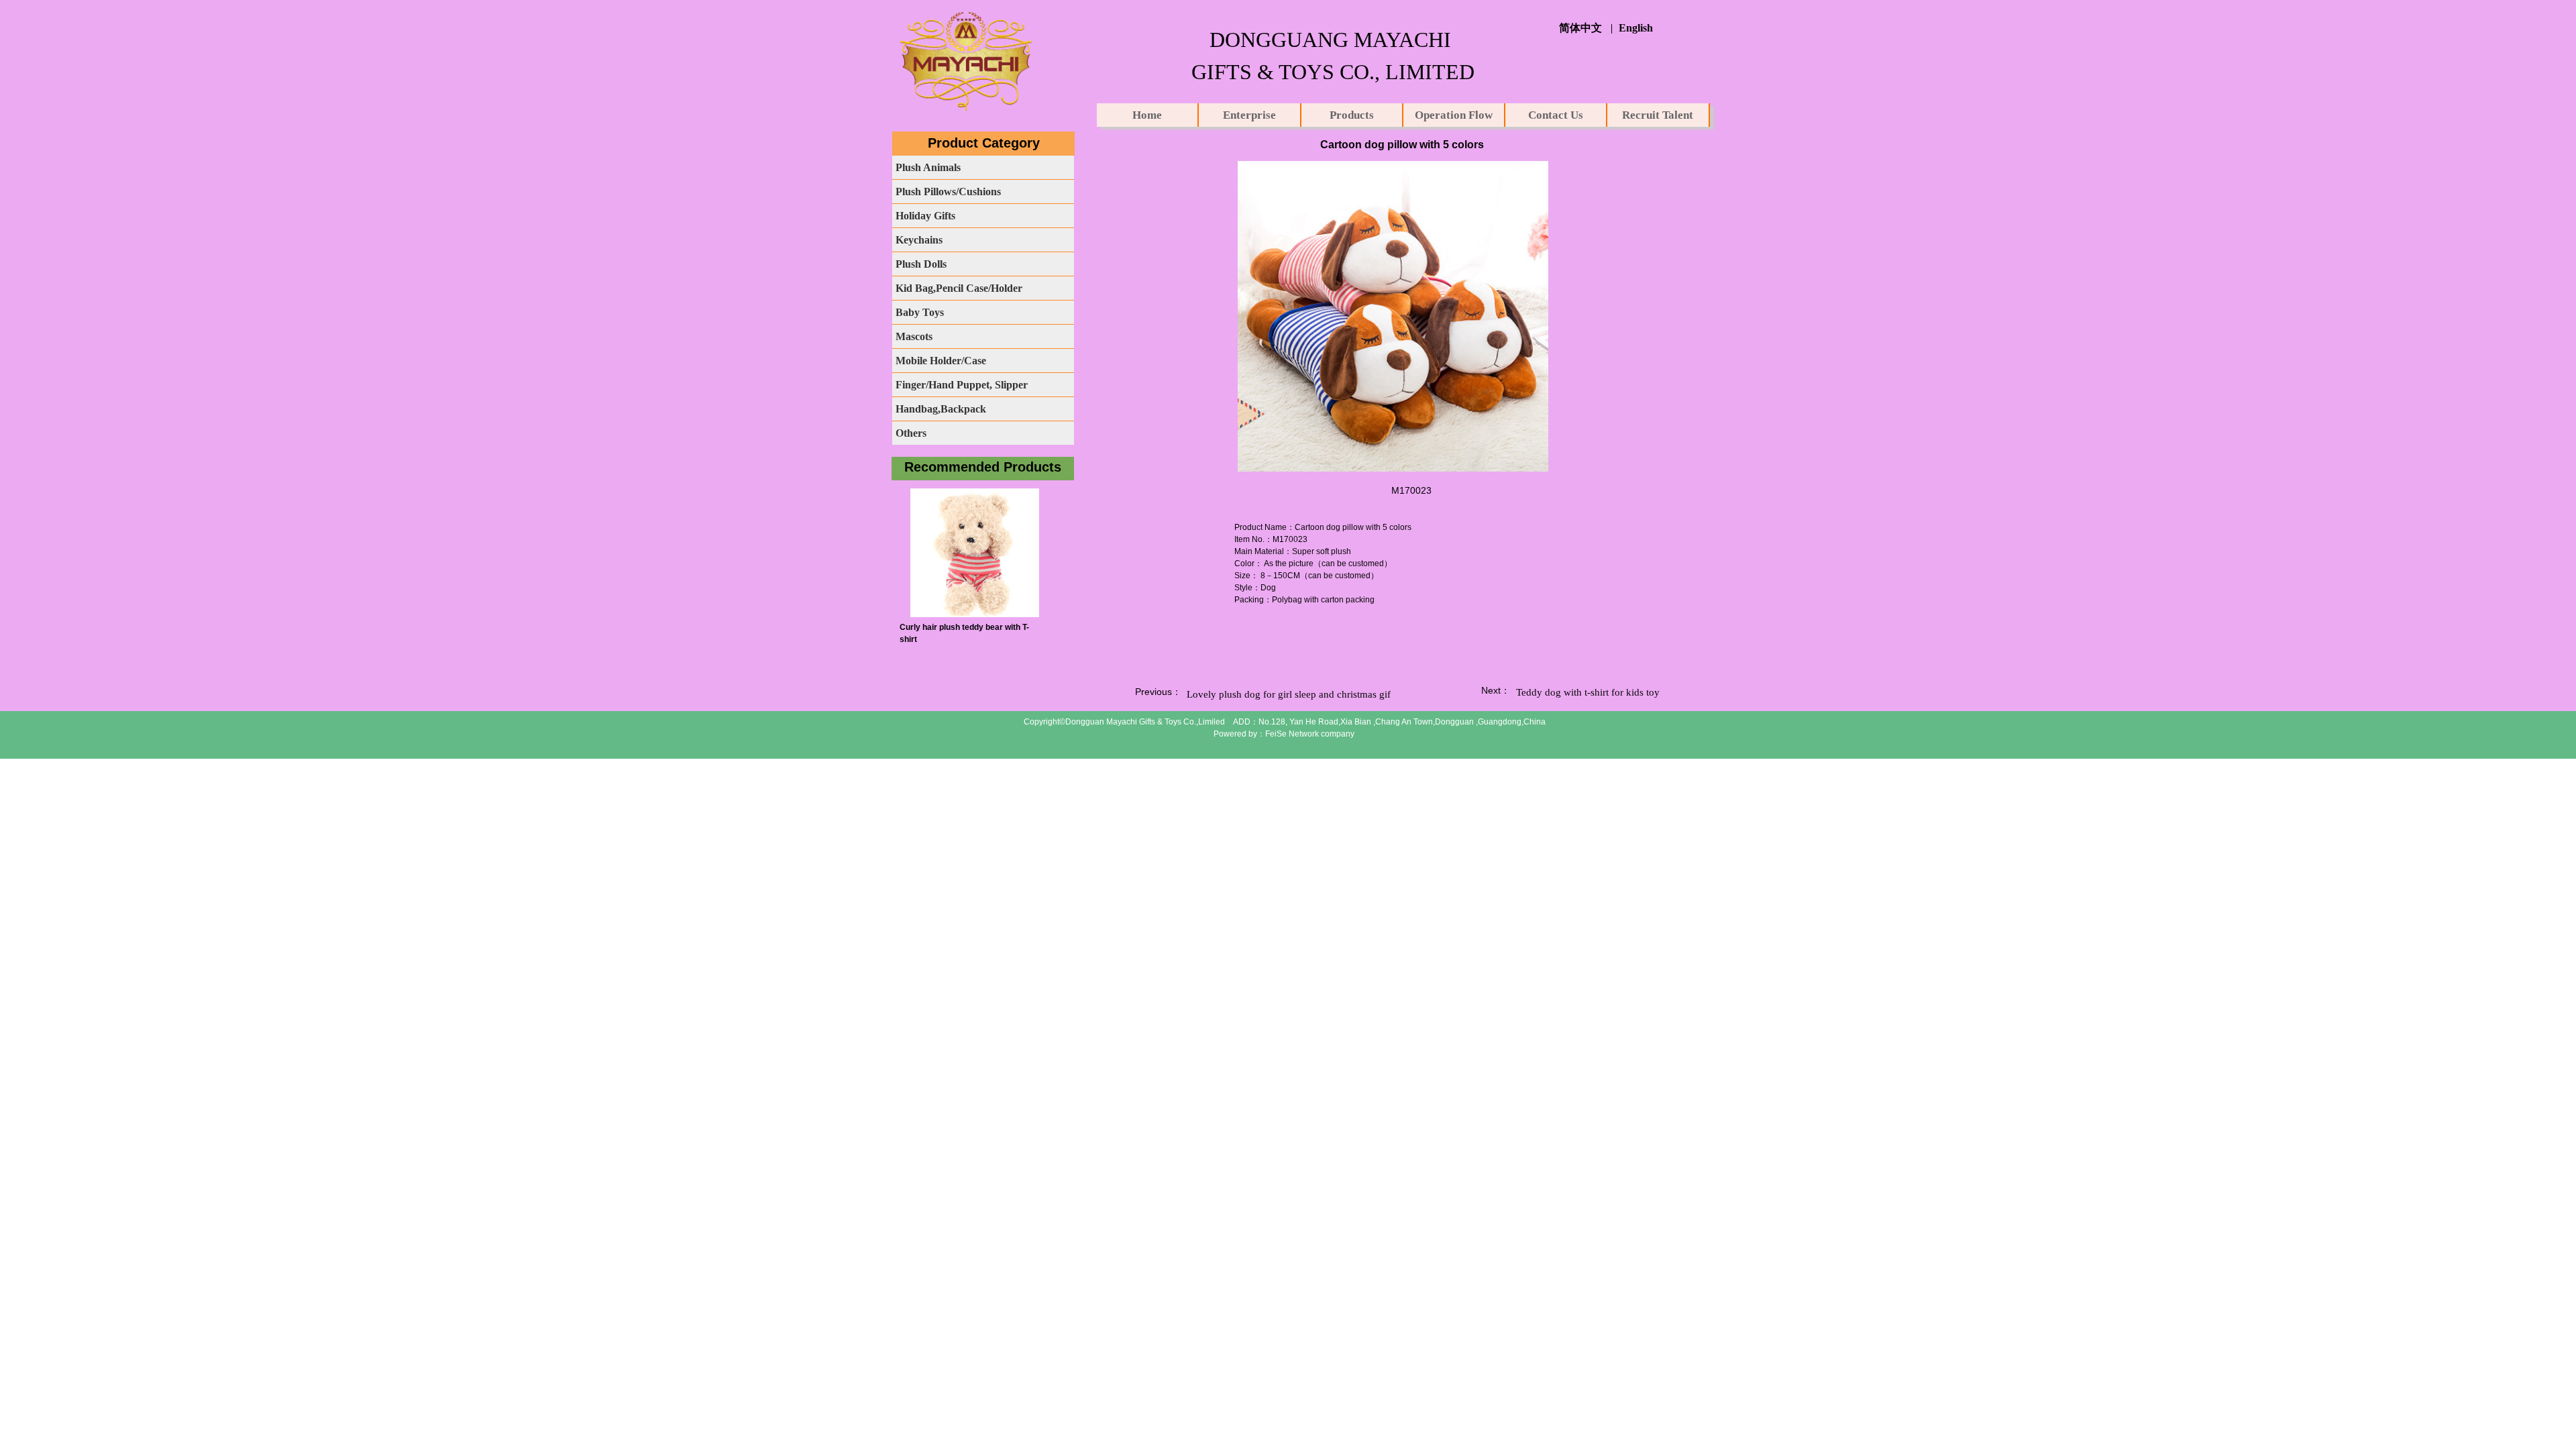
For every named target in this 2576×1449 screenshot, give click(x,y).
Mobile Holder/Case (941, 361)
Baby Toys (920, 312)
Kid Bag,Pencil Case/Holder (959, 288)
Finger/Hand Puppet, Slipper (962, 385)
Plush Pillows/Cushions (948, 192)
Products (1352, 115)
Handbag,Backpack (941, 409)
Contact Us (1556, 115)
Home (1147, 115)
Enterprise (1249, 115)
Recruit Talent (1658, 115)
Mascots (914, 336)
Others (911, 433)
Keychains (919, 240)
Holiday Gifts (925, 216)
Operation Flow (1454, 115)
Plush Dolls (921, 264)
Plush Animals (928, 167)
